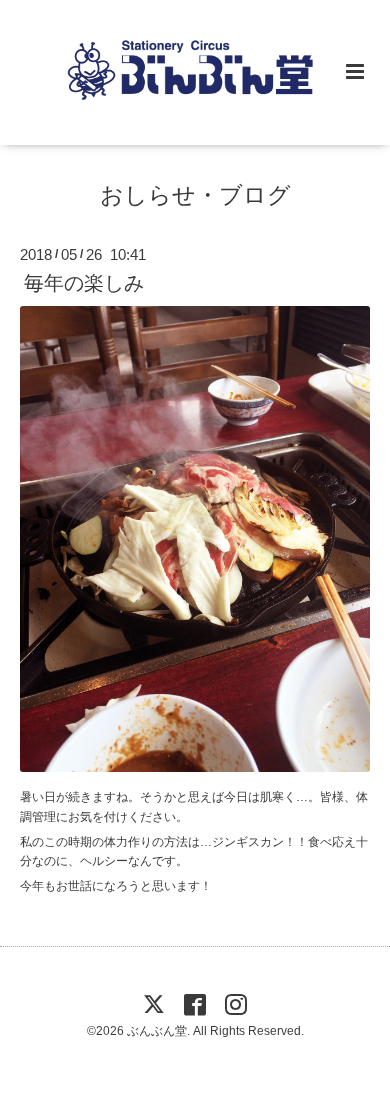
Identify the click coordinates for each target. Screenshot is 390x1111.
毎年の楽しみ (84, 283)
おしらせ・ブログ (195, 195)
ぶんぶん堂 (157, 1031)
